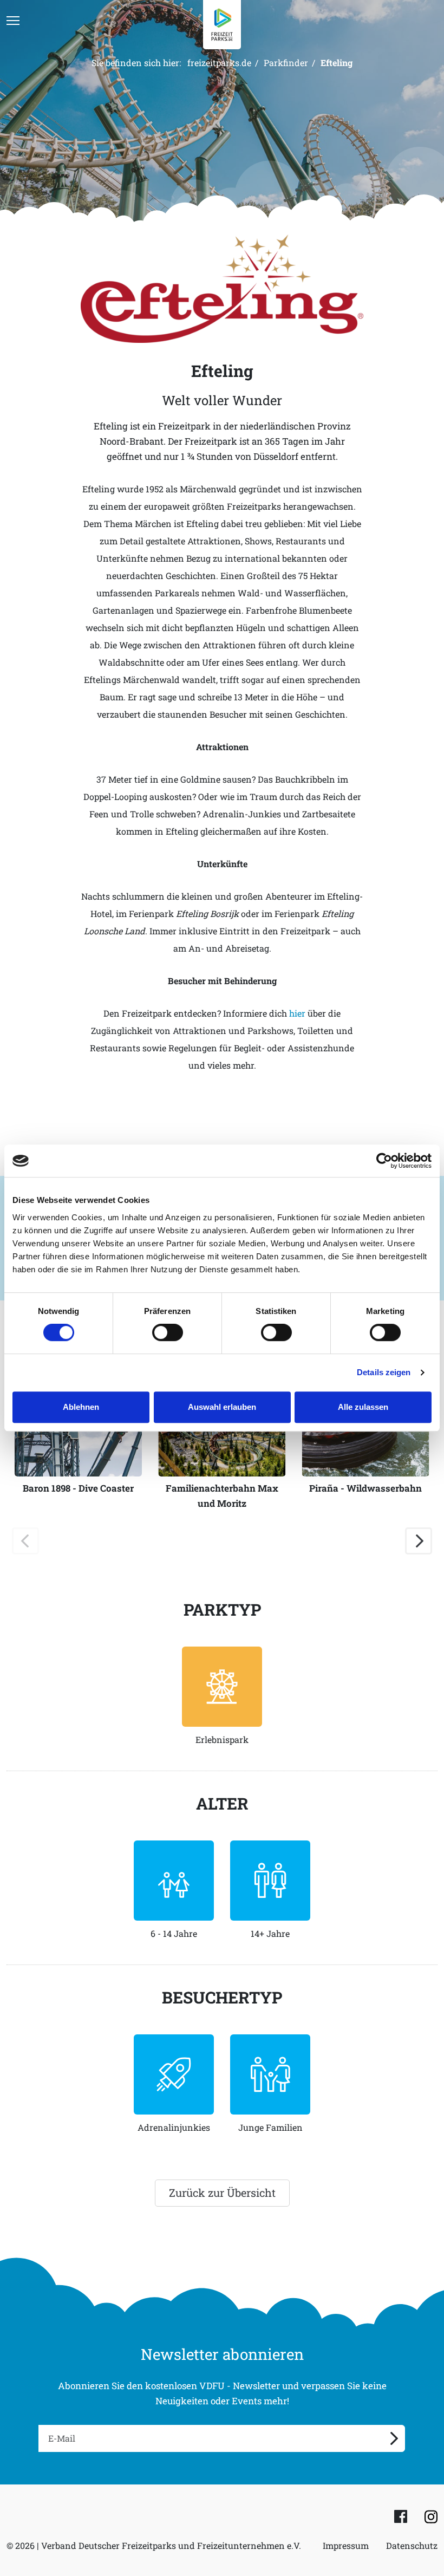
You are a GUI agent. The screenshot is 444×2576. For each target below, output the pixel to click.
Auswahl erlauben (222, 1407)
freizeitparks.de (219, 63)
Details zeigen (384, 1372)
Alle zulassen (363, 1407)
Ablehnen (81, 1407)
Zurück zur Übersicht (222, 2193)
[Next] (419, 1541)
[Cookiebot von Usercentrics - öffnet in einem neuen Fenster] (384, 1161)
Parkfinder (286, 63)
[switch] (168, 1332)
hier (297, 1013)
